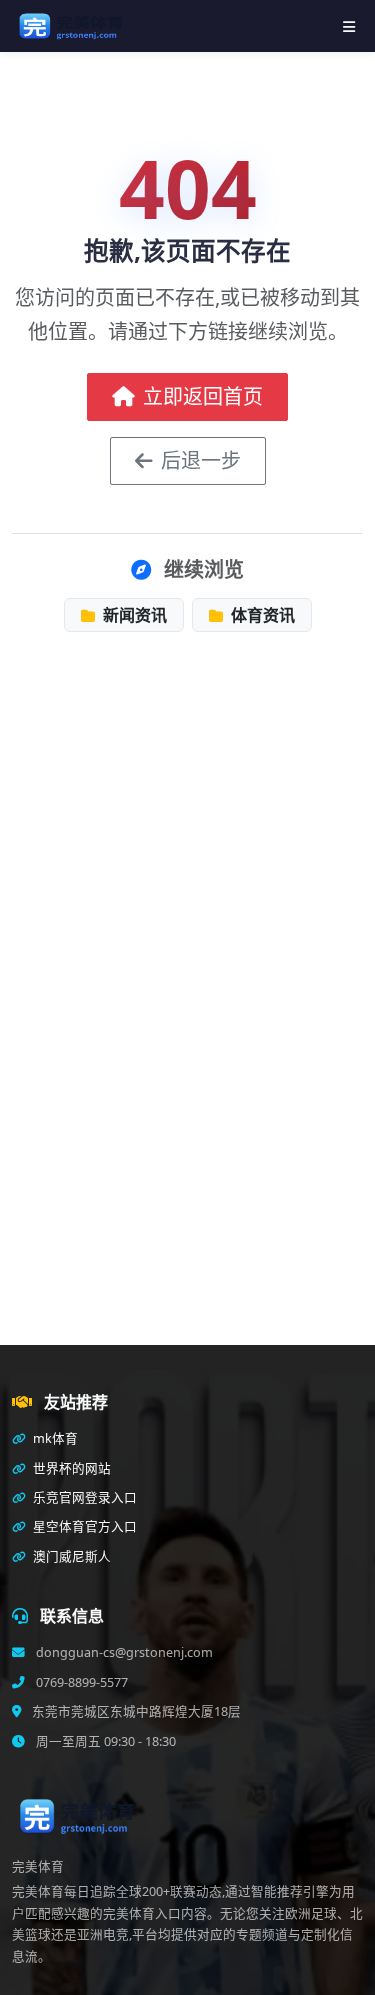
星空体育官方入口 (83, 1526)
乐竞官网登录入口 (83, 1497)
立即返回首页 (203, 396)
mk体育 (54, 1438)
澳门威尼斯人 (70, 1556)
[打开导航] (349, 26)
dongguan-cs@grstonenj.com (123, 1652)
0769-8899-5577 (80, 1682)
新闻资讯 (133, 615)
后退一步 (201, 460)
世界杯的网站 (70, 1468)
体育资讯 (261, 615)
